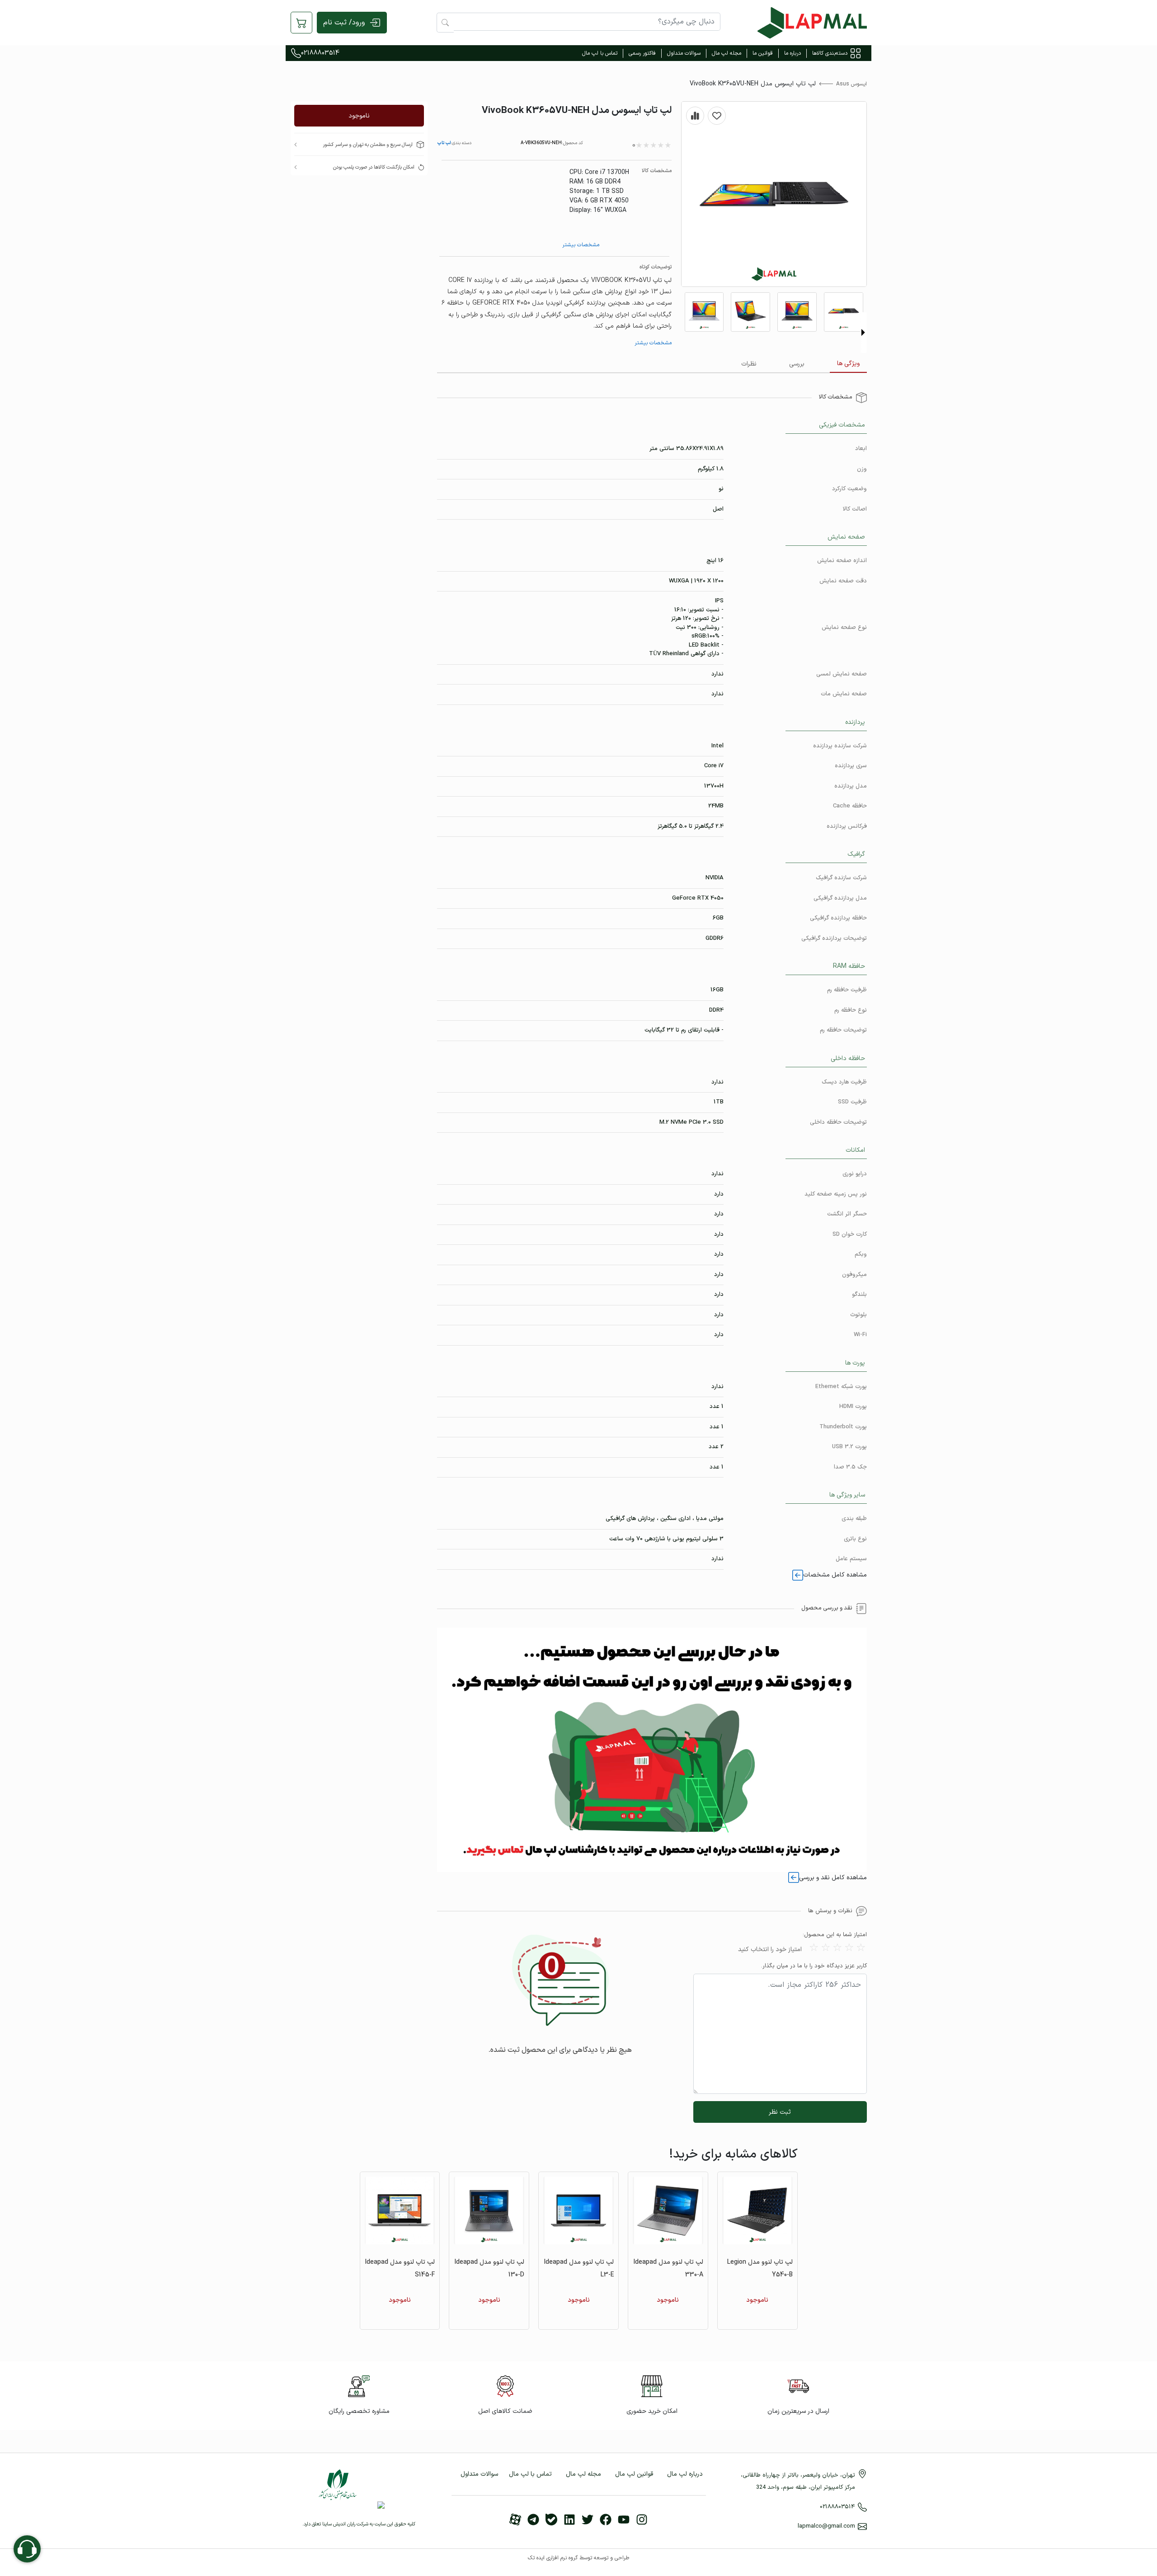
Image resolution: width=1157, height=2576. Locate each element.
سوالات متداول (684, 53)
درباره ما (792, 53)
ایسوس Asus (851, 84)
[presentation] (863, 333)
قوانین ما (763, 53)
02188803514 (320, 53)
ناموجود (359, 116)
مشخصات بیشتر (581, 245)
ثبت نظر (780, 2112)
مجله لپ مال (727, 53)
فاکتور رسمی (642, 53)
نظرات (749, 364)
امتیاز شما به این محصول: (835, 1935)
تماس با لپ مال (600, 53)
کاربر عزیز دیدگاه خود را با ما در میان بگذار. (814, 1966)
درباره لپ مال (685, 2474)
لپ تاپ (444, 143)
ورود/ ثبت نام (344, 23)
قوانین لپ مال (634, 2474)
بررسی (797, 364)
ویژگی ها (848, 364)
